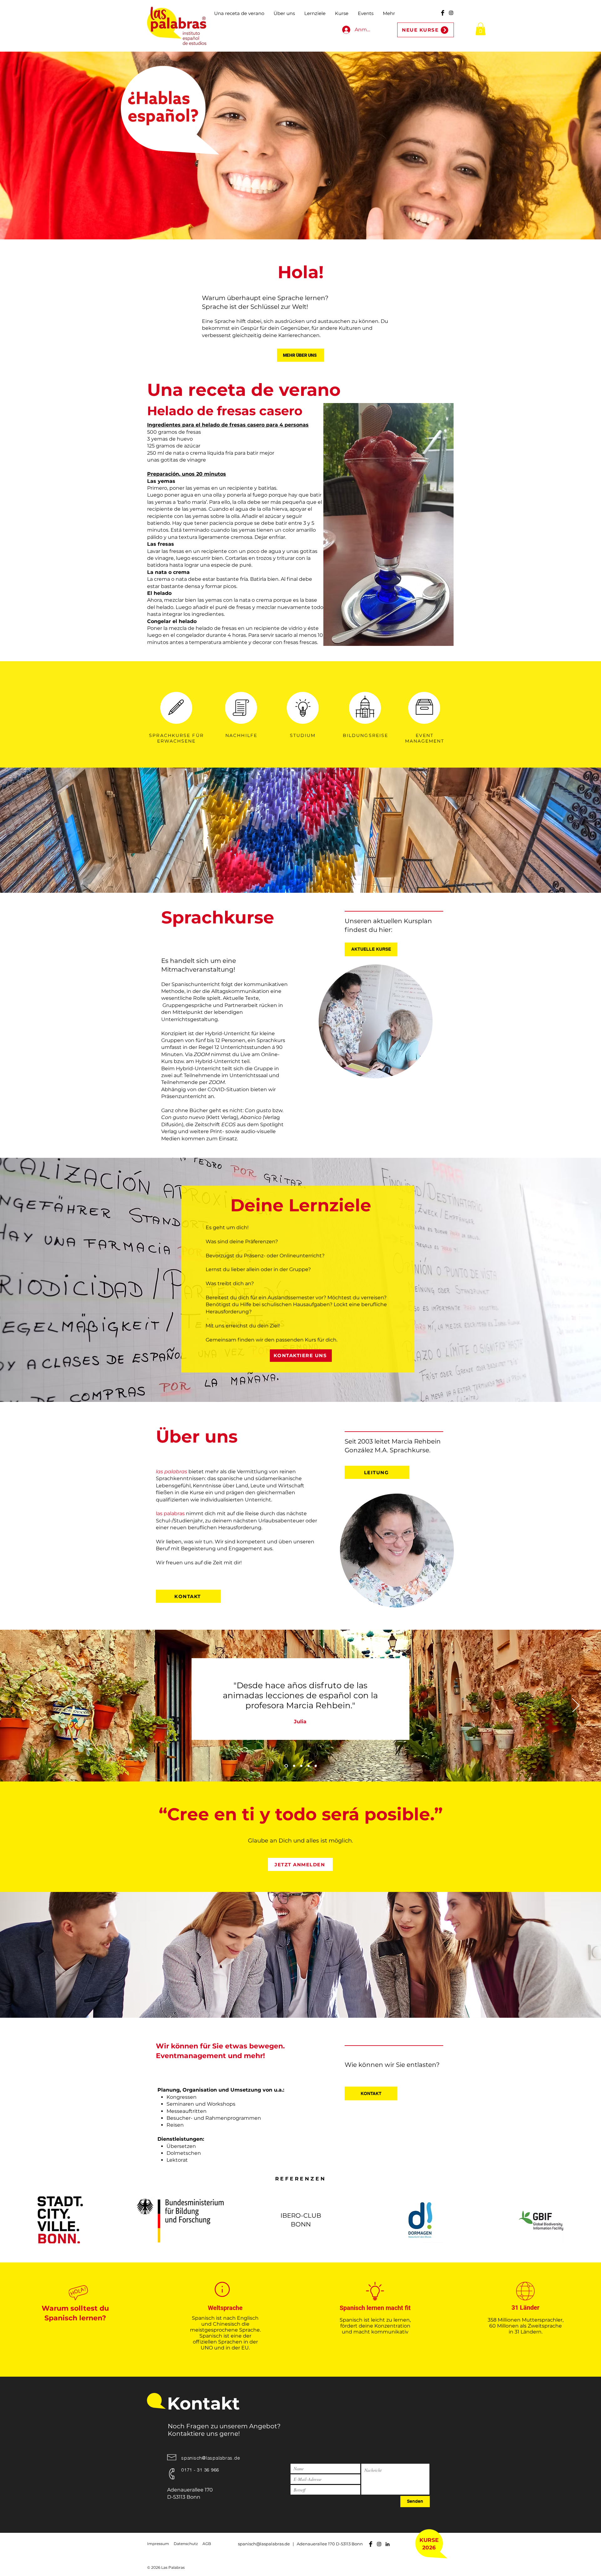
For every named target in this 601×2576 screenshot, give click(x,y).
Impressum (158, 2544)
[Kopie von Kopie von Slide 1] (308, 1766)
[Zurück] (25, 1706)
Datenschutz (186, 2544)
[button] (480, 29)
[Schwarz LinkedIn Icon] (388, 2544)
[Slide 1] (286, 1766)
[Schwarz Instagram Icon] (451, 13)
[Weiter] (576, 1706)
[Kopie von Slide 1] (293, 1766)
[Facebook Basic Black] (443, 13)
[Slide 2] (316, 1766)
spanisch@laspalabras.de (211, 2458)
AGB (207, 2544)
